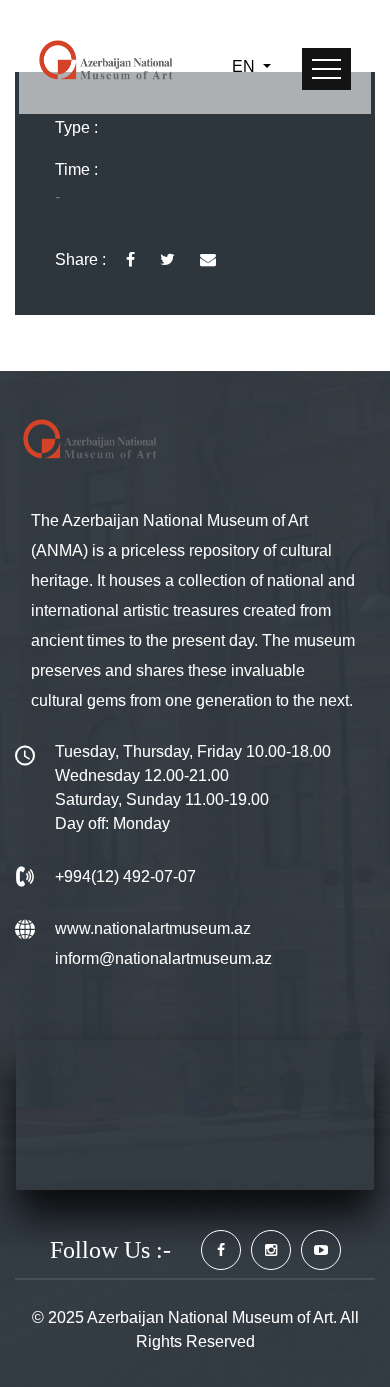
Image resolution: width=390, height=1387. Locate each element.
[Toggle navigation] (326, 69)
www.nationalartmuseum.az (153, 928)
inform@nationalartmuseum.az (163, 958)
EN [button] (245, 66)
